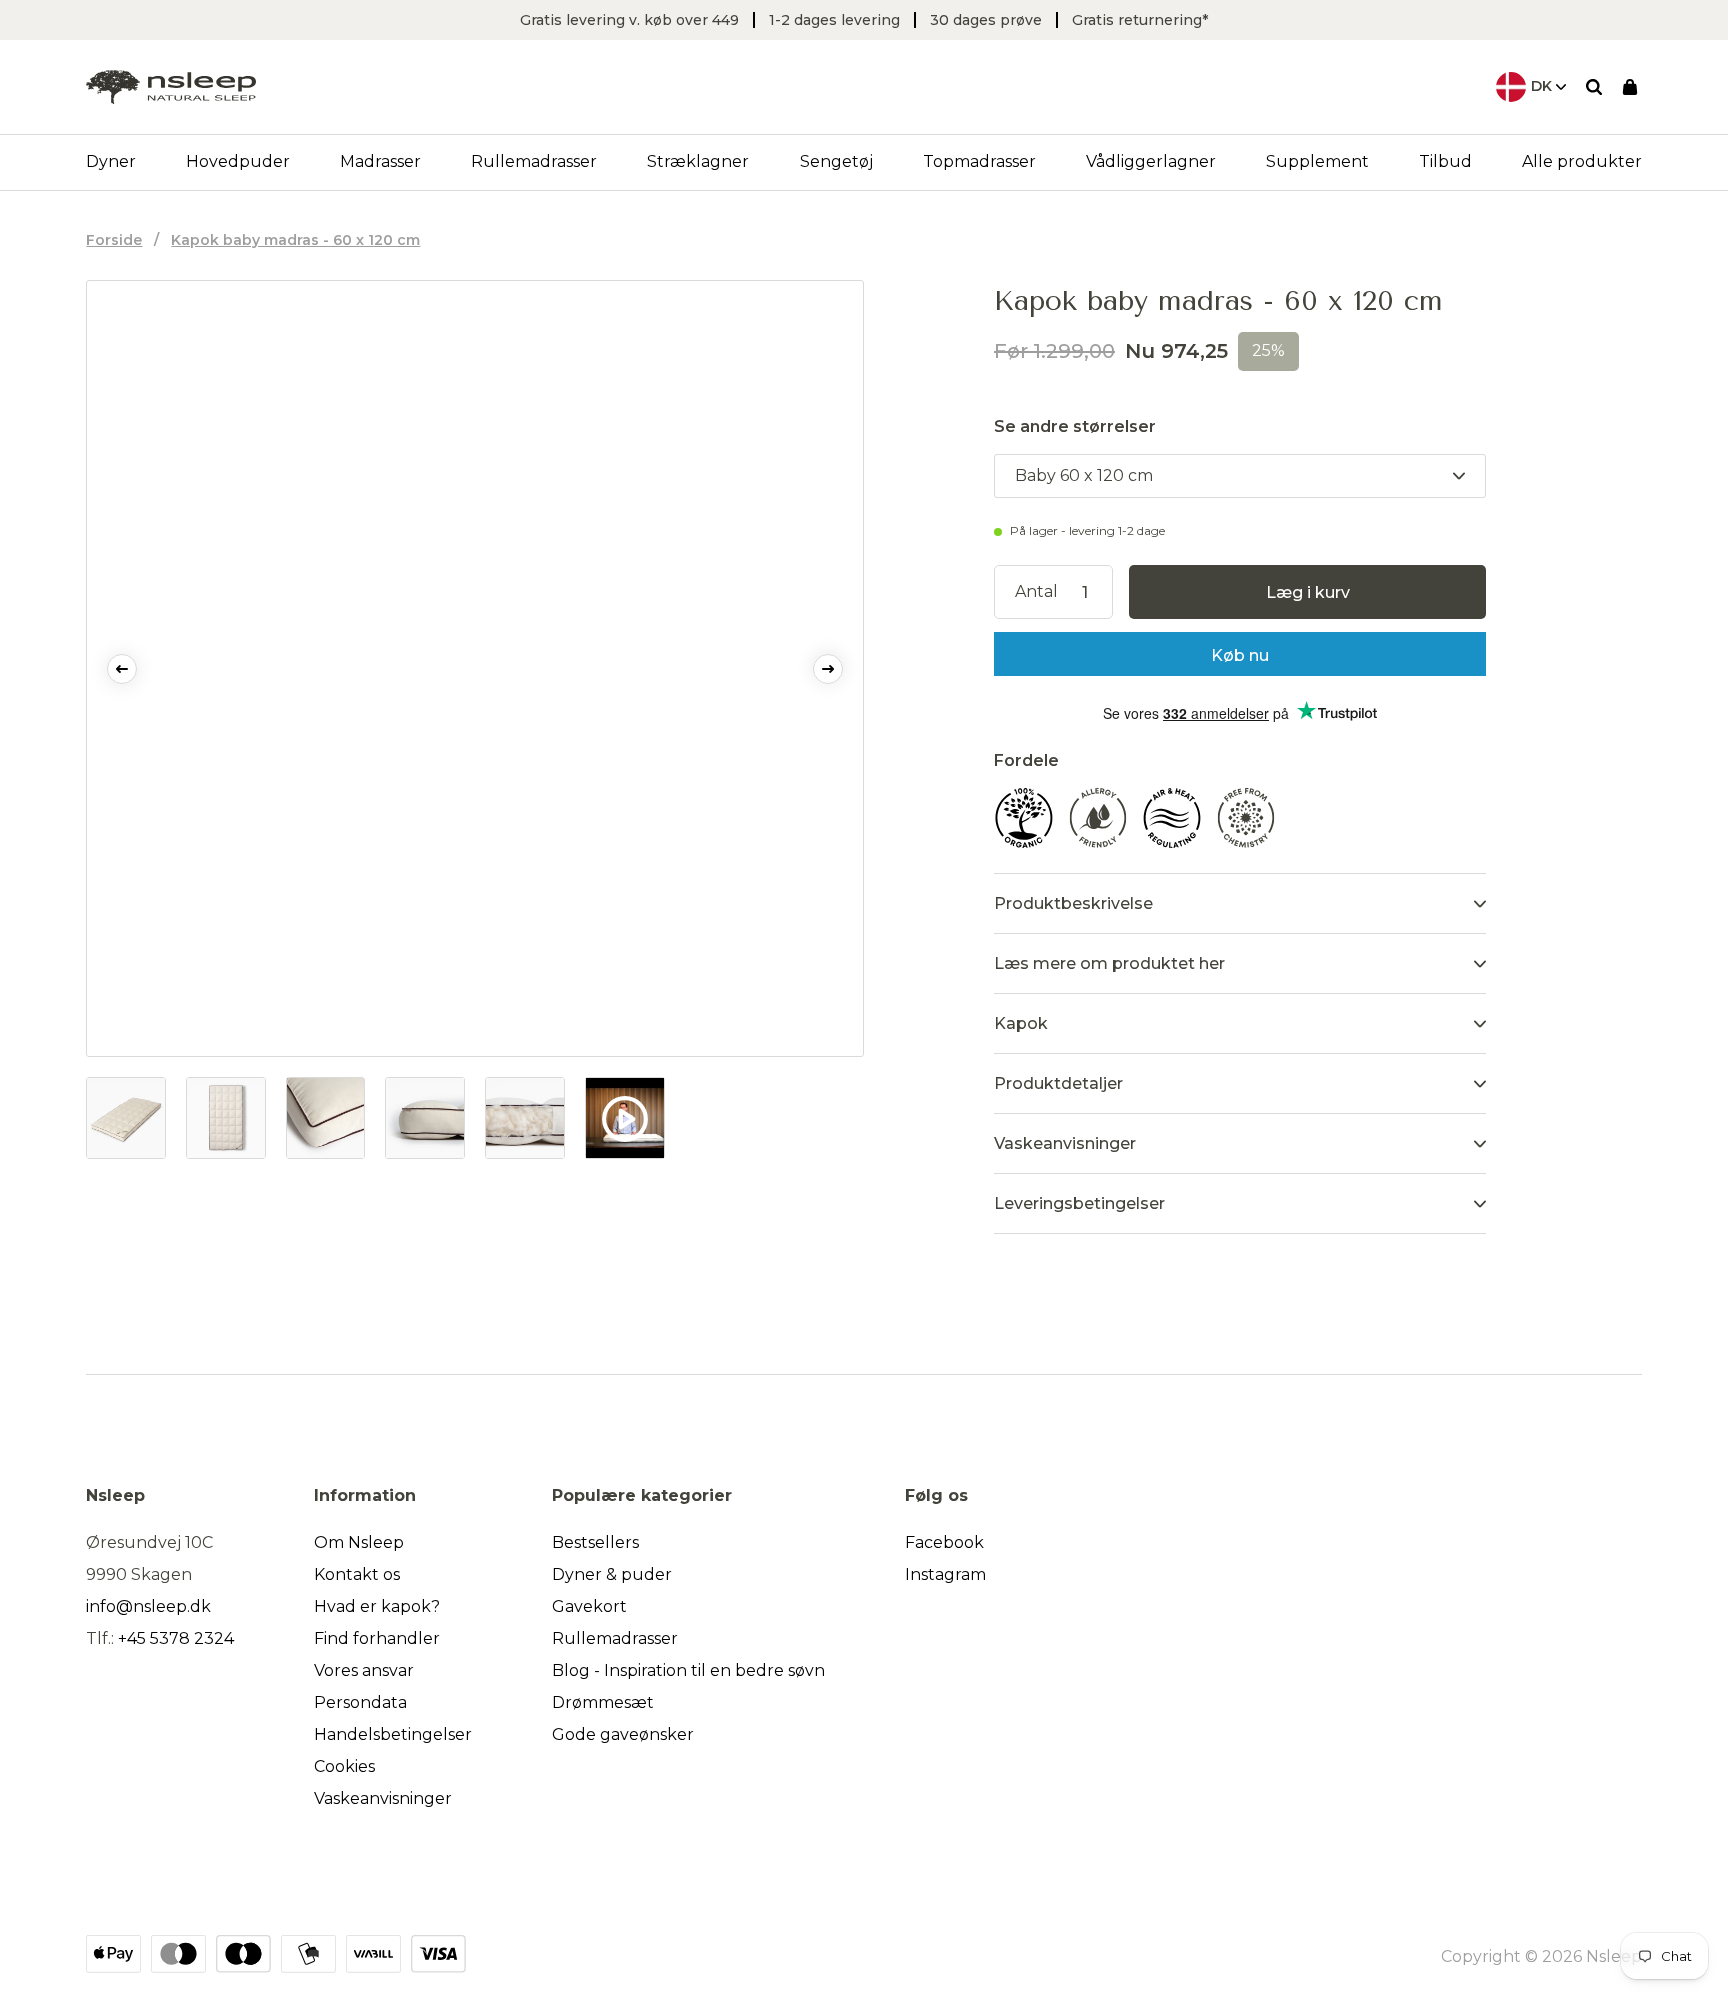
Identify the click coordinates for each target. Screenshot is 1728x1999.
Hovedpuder (238, 161)
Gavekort (589, 1606)
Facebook (944, 1542)
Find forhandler (377, 1638)
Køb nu (1240, 655)
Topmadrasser (979, 161)
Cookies (344, 1766)
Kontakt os (357, 1574)
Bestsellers (595, 1542)
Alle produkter (1582, 161)
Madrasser (380, 161)
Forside (114, 240)
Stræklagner (698, 161)
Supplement (1317, 161)
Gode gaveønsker (623, 1734)
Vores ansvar (364, 1670)
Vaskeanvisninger (383, 1798)
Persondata (360, 1702)
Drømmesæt (603, 1702)
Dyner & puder (612, 1574)
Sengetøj (836, 161)
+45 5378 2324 (176, 1638)
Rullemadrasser (534, 161)
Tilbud (1445, 161)
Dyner (111, 161)
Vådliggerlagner (1151, 161)
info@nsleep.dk (148, 1606)
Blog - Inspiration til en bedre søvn (688, 1670)
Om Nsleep (359, 1542)
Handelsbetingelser (393, 1734)
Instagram (945, 1574)
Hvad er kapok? (377, 1606)
